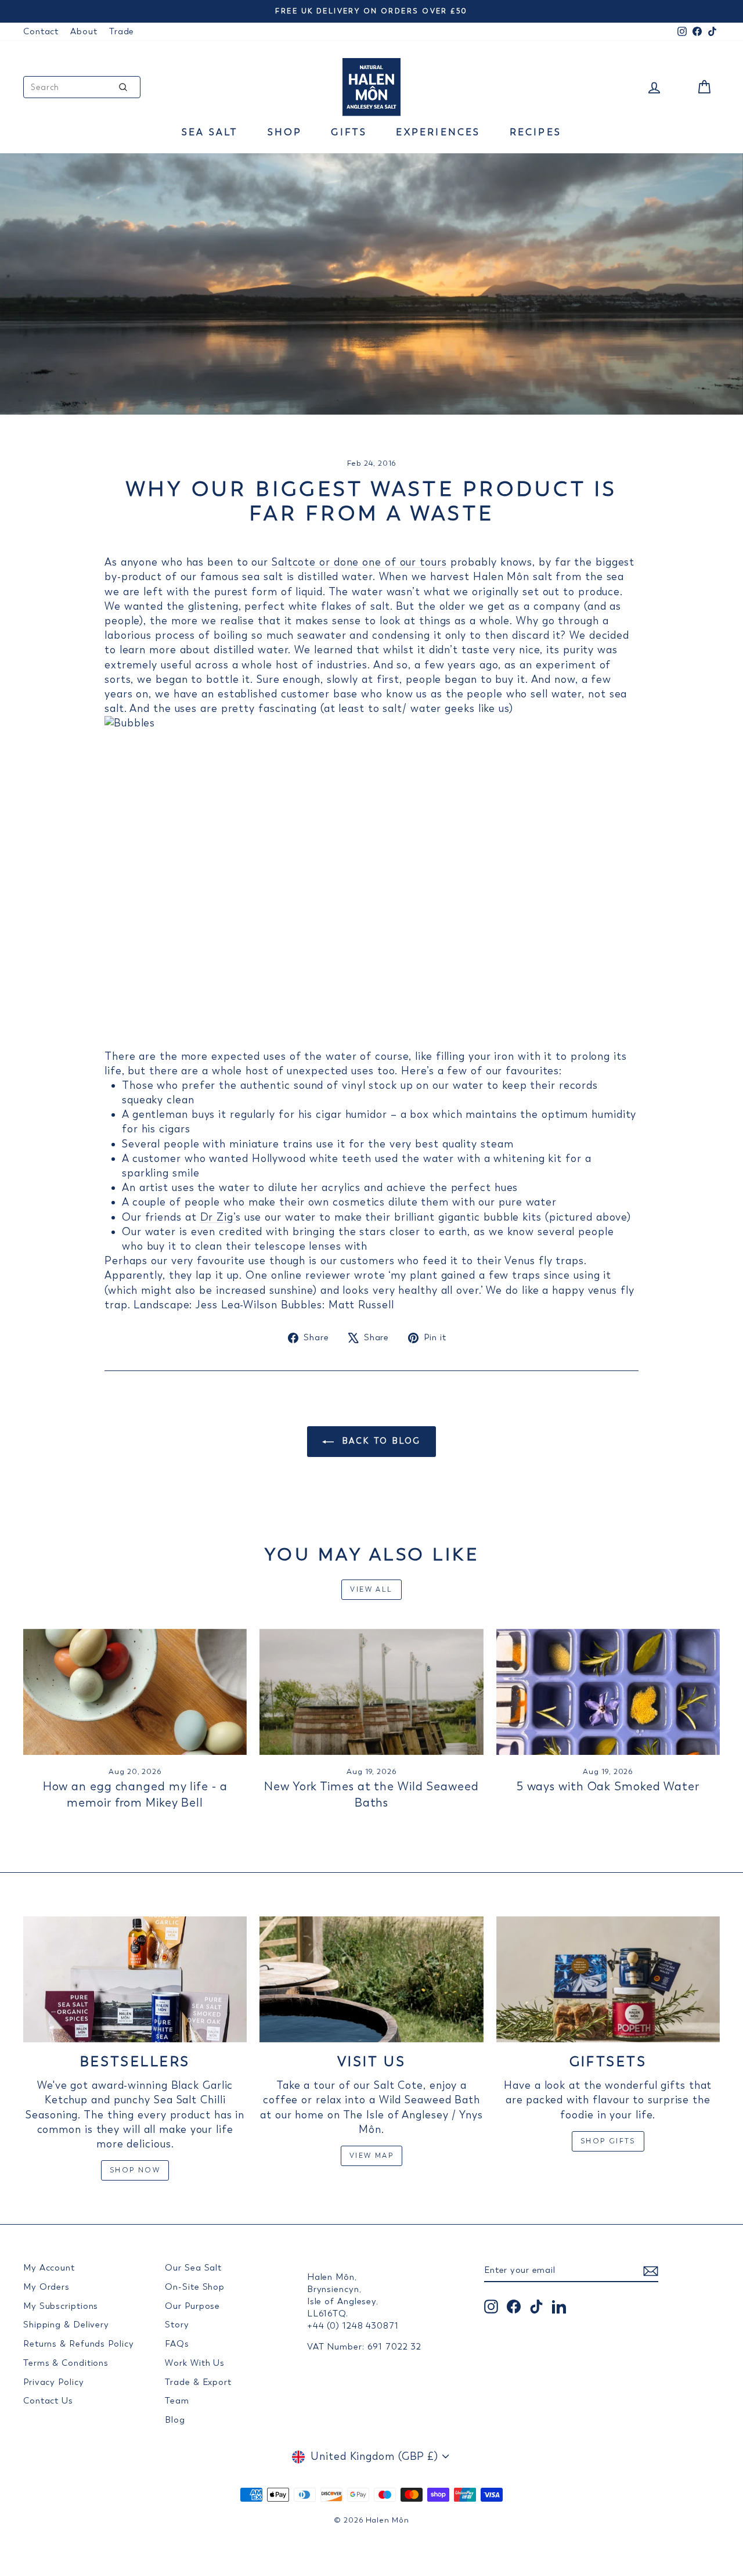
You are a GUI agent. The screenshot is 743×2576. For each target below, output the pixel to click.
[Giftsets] (608, 1979)
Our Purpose (192, 2306)
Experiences (438, 132)
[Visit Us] (371, 1979)
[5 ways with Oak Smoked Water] (608, 1692)
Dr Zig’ (218, 1217)
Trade (122, 31)
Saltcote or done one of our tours (359, 562)
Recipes (535, 132)
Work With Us (195, 2363)
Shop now (135, 2170)
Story (177, 2325)
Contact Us (48, 2401)
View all (371, 1589)
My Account (49, 2268)
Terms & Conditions (66, 2363)
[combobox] (82, 87)
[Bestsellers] (135, 1979)
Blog (175, 2420)
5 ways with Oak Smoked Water (608, 1787)
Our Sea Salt (193, 2268)
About (84, 31)
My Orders (46, 2287)
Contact (41, 31)
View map (371, 2156)
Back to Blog (380, 1441)
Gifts (349, 132)
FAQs (177, 2344)
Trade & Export (198, 2382)
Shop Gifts (608, 2141)
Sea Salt (210, 132)
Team (177, 2401)
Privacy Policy (54, 2382)
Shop (285, 132)
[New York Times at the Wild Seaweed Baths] (371, 1692)
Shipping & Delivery (66, 2325)
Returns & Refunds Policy (79, 2344)
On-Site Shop (195, 2287)
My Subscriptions (61, 2306)
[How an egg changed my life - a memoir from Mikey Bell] (135, 1692)
